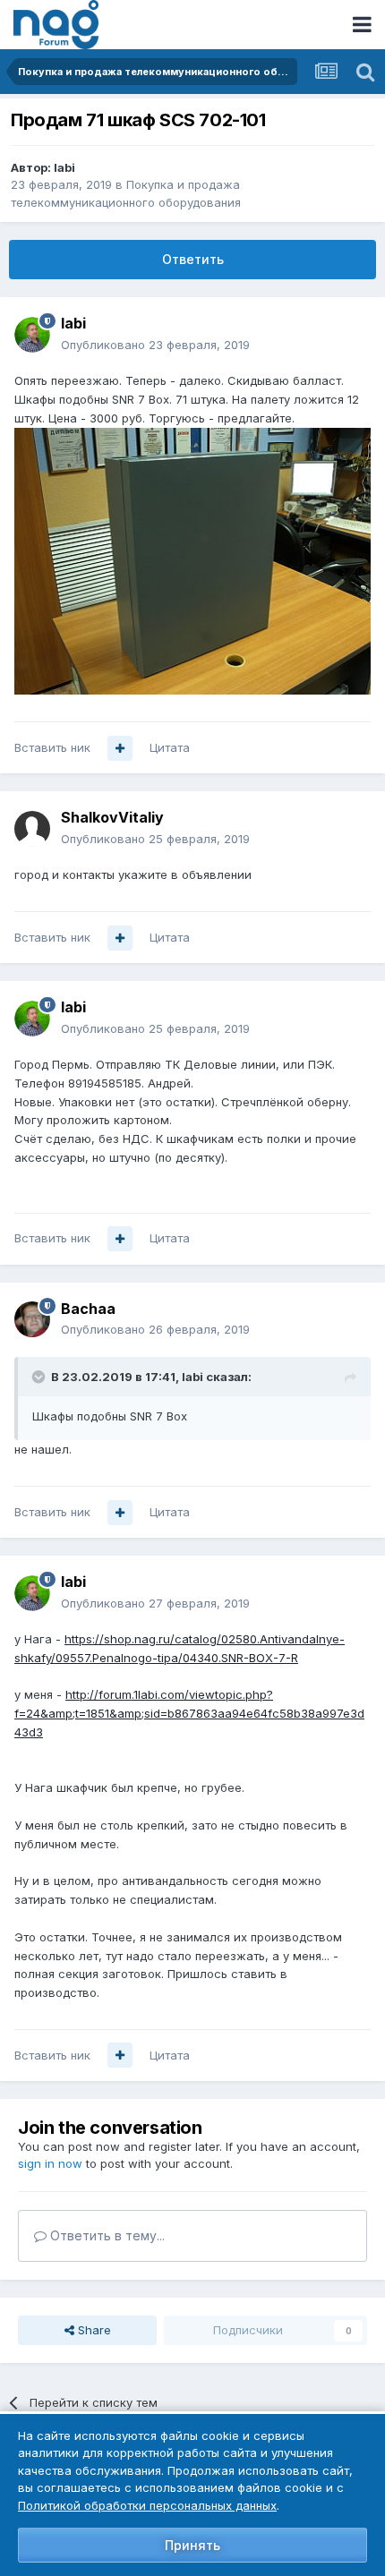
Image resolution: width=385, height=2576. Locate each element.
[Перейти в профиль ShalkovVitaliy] (32, 829)
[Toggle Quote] (40, 1377)
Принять (192, 2545)
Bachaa (88, 1309)
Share (93, 2330)
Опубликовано (155, 345)
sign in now (50, 2163)
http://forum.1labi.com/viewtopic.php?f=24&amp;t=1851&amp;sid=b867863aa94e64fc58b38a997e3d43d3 (189, 1713)
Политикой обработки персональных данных (147, 2505)
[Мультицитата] (120, 748)
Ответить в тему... (106, 2235)
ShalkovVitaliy (112, 817)
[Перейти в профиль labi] (32, 335)
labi (64, 167)
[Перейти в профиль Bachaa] (32, 1319)
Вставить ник (52, 747)
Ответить (193, 259)
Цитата (170, 747)
